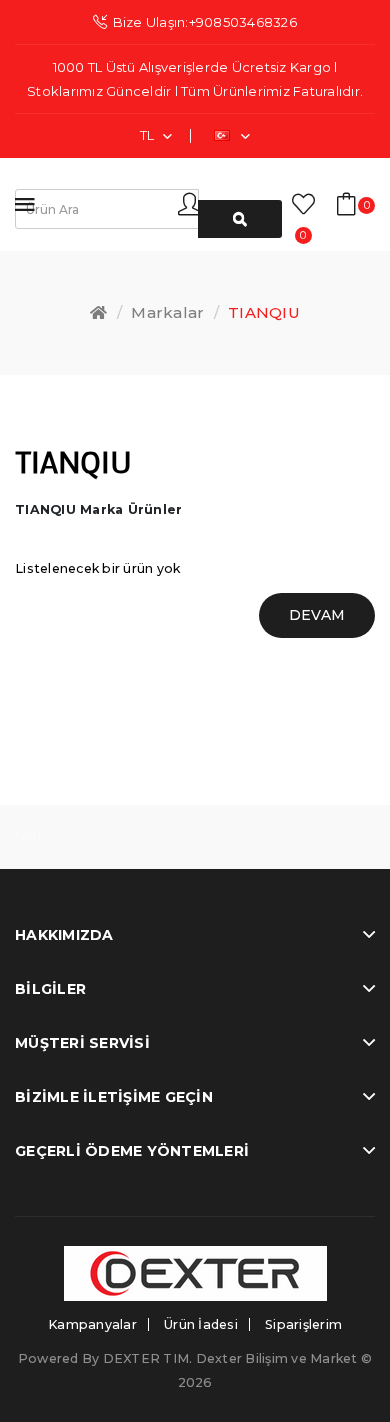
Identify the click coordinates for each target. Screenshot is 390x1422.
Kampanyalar (92, 1324)
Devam (317, 615)
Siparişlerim (303, 1324)
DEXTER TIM (146, 1358)
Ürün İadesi (201, 1324)
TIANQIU (264, 312)
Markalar (167, 312)
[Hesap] (198, 204)
